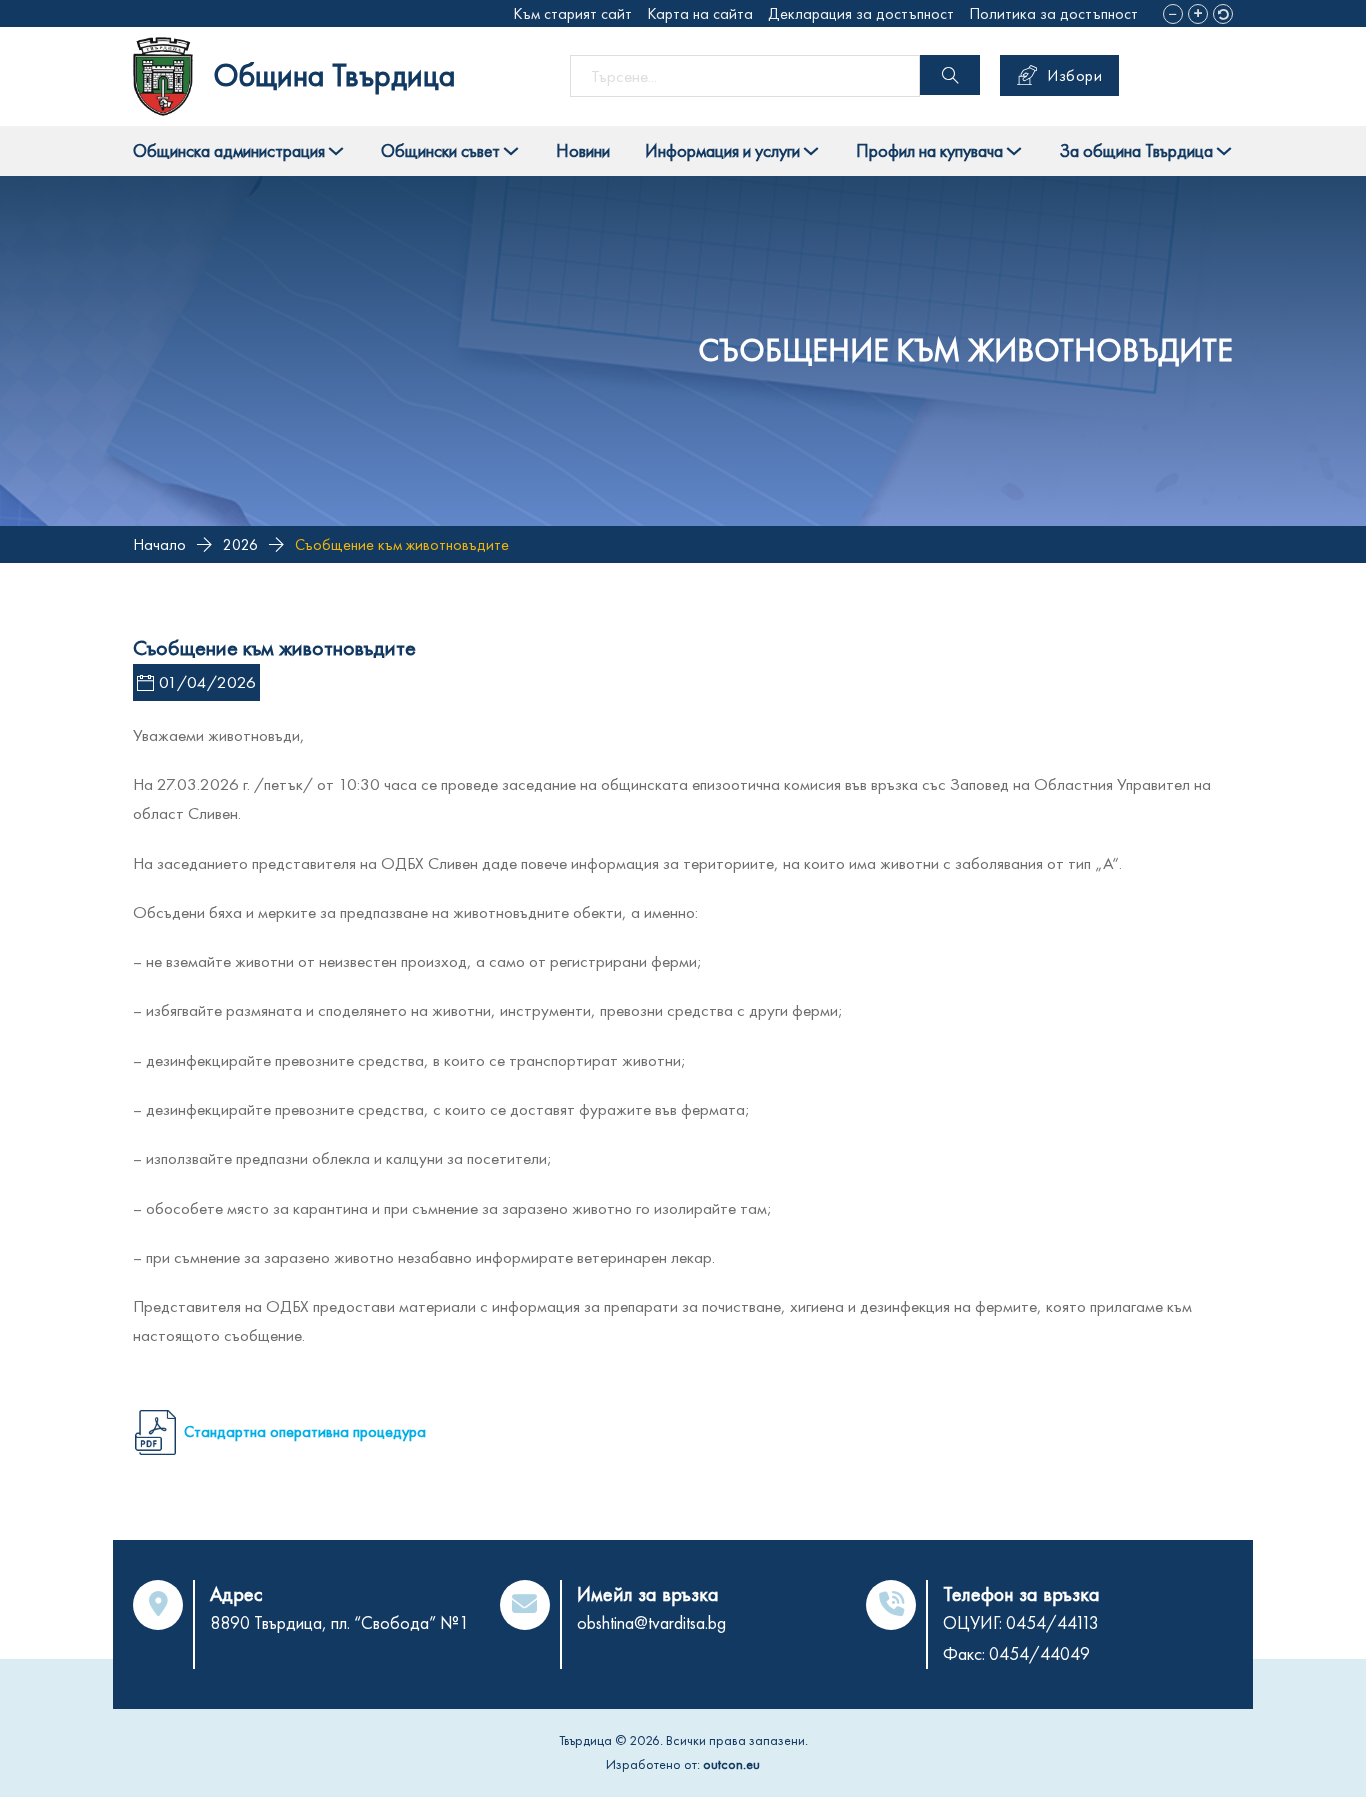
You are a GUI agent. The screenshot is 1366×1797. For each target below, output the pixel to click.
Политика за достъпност (1053, 13)
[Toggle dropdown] (336, 151)
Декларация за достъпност (861, 13)
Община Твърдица (334, 75)
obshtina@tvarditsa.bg (651, 1622)
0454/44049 (1039, 1653)
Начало (159, 544)
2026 (240, 544)
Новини (583, 150)
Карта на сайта (700, 13)
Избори (1074, 75)
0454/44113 (1052, 1622)
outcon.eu (731, 1764)
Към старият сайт (572, 13)
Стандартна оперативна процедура (305, 1431)
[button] (1173, 14)
